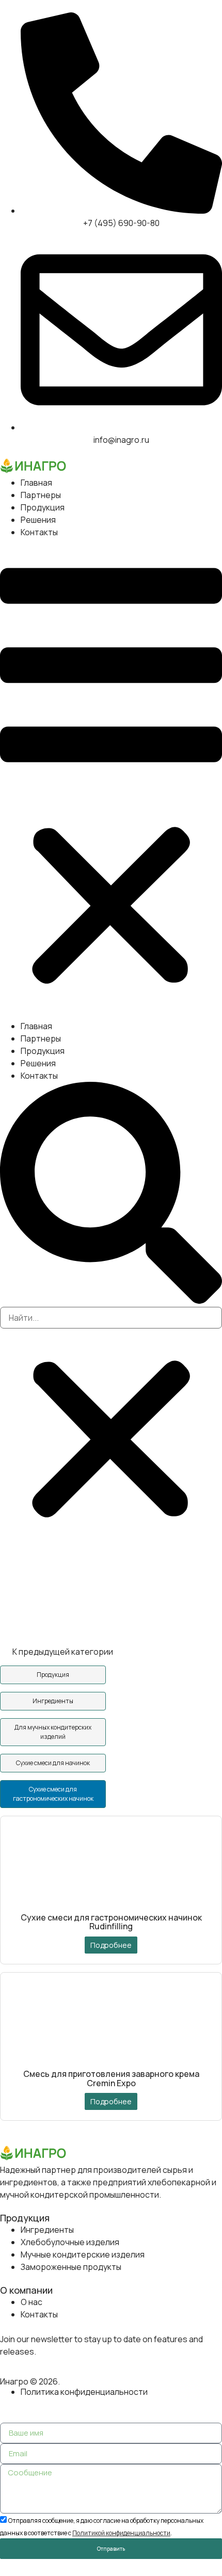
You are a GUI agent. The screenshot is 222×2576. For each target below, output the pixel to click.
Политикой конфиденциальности (121, 2533)
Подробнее (111, 1945)
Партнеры (41, 495)
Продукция (43, 507)
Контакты (39, 532)
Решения (38, 520)
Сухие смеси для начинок (53, 1763)
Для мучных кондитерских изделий (53, 1732)
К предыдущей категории (62, 1652)
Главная (36, 483)
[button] (111, 779)
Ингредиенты (53, 1701)
